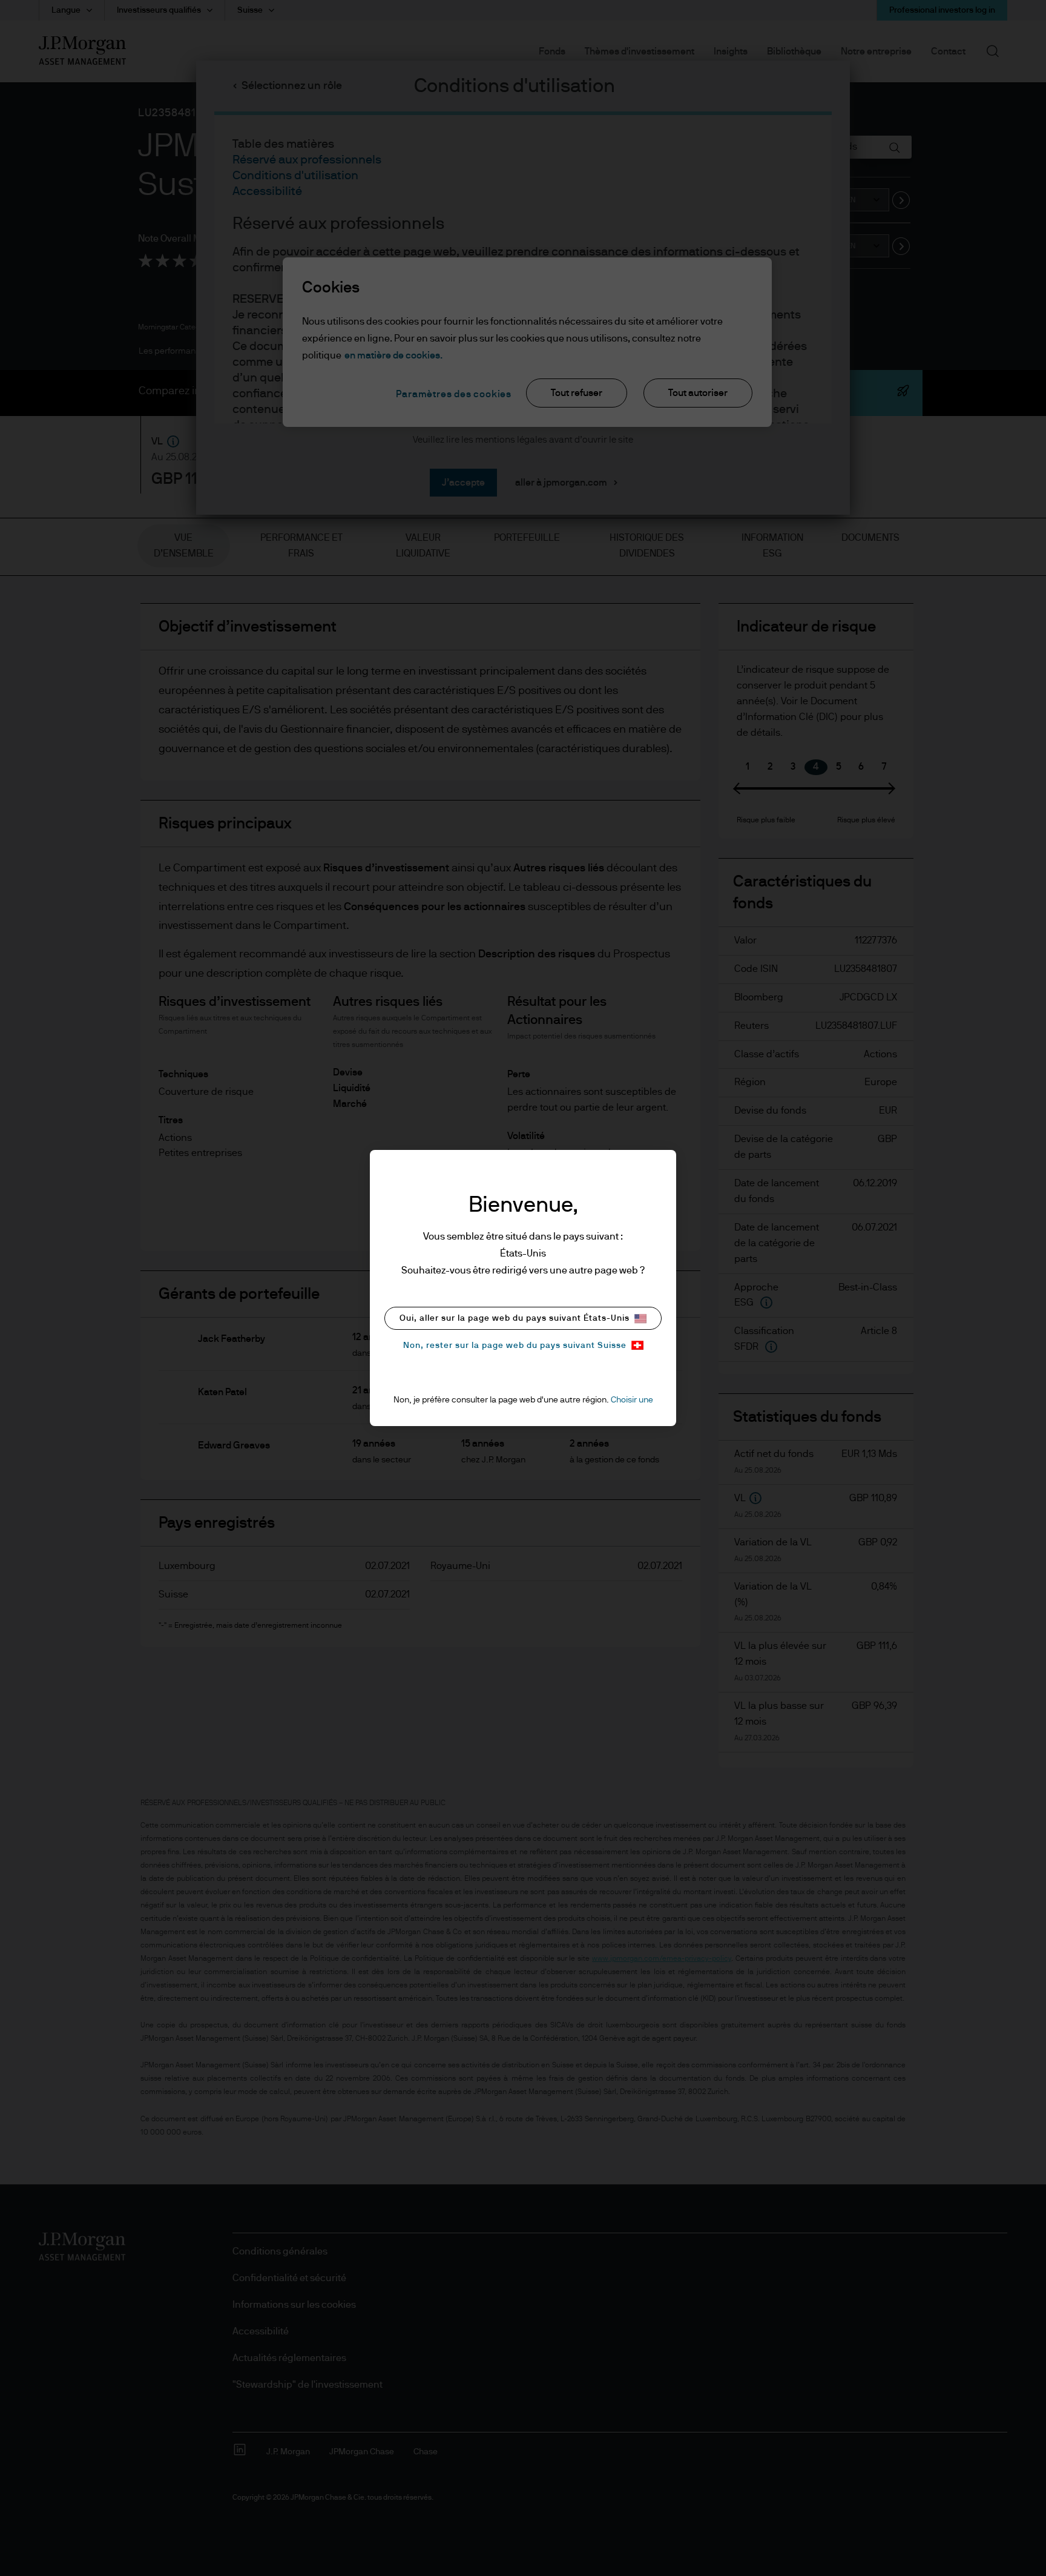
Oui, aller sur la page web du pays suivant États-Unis (515, 1318)
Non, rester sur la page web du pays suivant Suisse (515, 1346)
